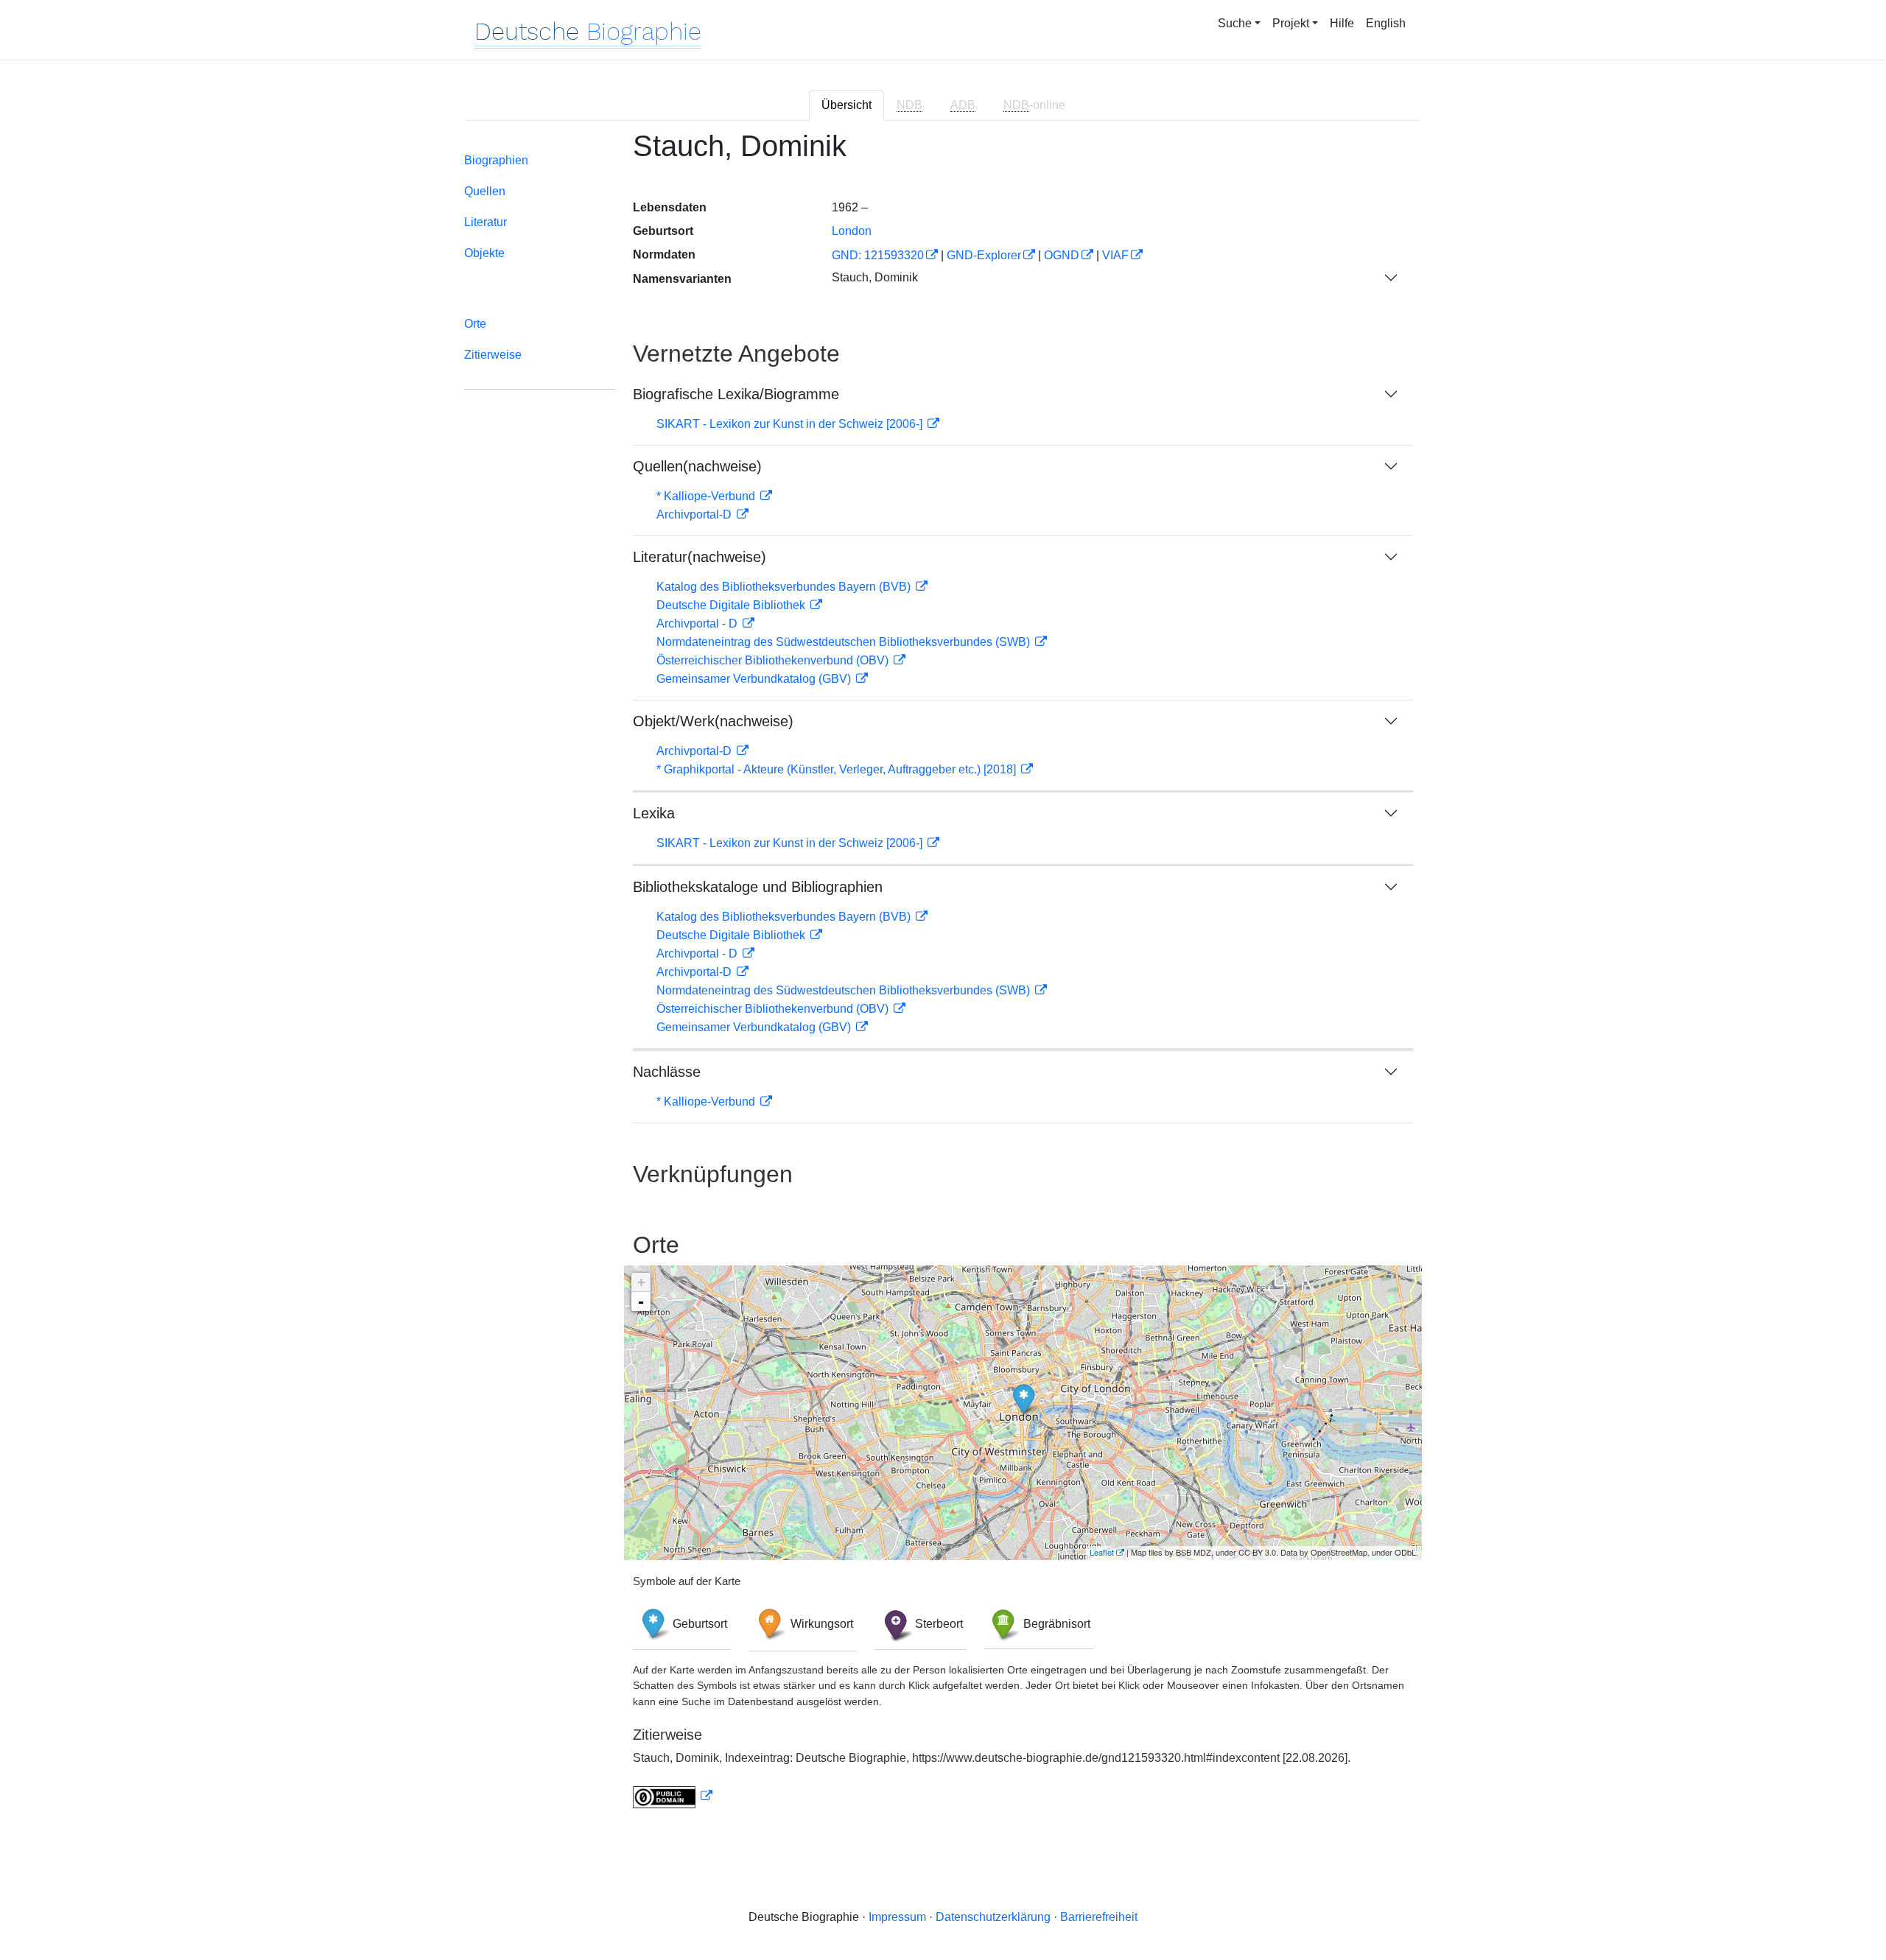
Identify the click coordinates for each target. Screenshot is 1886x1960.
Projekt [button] (1291, 23)
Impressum (897, 1917)
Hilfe (1342, 23)
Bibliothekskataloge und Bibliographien (758, 887)
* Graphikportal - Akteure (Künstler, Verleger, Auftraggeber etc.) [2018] (838, 769)
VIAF (1115, 255)
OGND (1062, 255)
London (852, 231)
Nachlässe (667, 1072)
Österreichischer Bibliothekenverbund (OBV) (774, 660)
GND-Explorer (984, 255)
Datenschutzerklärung (993, 1917)
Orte (475, 324)
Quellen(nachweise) (697, 466)
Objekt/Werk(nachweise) (713, 721)
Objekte (484, 253)
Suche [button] (1235, 23)
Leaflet (1102, 1552)
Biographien (496, 160)
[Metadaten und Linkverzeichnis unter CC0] (673, 1796)
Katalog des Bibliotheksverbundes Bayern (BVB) (785, 587)
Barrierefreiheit (1099, 1917)
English (1386, 23)
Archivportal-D (695, 514)
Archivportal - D (698, 624)
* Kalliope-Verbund (707, 496)
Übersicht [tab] (846, 105)
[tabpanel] (943, 978)
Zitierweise (493, 355)
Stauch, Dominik (875, 277)
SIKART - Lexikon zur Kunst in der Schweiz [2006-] (791, 424)
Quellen (485, 191)
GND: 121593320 (878, 255)
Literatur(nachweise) (700, 557)
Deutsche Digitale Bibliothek (732, 605)
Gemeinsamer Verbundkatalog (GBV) (755, 679)
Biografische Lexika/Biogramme (736, 394)
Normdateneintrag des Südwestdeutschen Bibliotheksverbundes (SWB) (845, 642)
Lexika (654, 813)
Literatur (485, 222)
